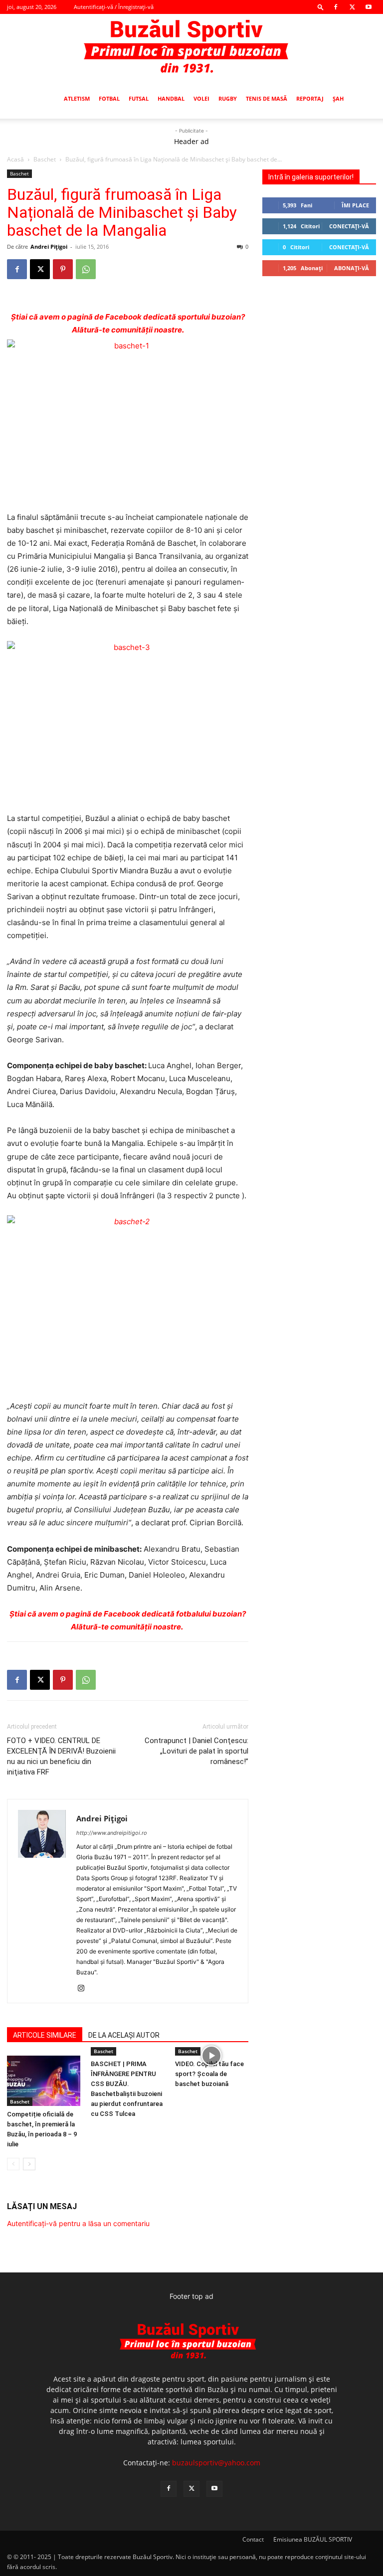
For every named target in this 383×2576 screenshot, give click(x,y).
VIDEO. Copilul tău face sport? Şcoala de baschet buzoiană (209, 2074)
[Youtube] (369, 7)
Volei (201, 98)
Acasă (15, 159)
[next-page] (29, 2164)
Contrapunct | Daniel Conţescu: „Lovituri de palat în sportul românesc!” (196, 1751)
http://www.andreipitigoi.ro (112, 1833)
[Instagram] (85, 1989)
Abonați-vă (352, 268)
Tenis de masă (267, 98)
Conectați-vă (349, 226)
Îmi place (355, 205)
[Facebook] (336, 7)
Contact (253, 2539)
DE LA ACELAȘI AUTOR (124, 2035)
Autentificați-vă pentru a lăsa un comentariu (78, 2223)
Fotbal (109, 98)
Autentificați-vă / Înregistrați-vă (114, 7)
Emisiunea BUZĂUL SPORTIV (313, 2539)
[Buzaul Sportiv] (191, 47)
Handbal (171, 98)
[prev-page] (13, 2164)
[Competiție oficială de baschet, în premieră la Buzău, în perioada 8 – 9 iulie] (44, 2081)
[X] (352, 7)
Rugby (228, 98)
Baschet (45, 159)
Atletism (77, 98)
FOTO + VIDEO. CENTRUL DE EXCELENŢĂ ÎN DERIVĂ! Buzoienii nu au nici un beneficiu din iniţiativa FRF (61, 1756)
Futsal (139, 98)
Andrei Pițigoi (49, 246)
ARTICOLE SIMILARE (45, 2035)
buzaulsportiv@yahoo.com (216, 2463)
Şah (338, 98)
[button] (321, 7)
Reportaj (310, 98)
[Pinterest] (63, 269)
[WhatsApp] (86, 269)
